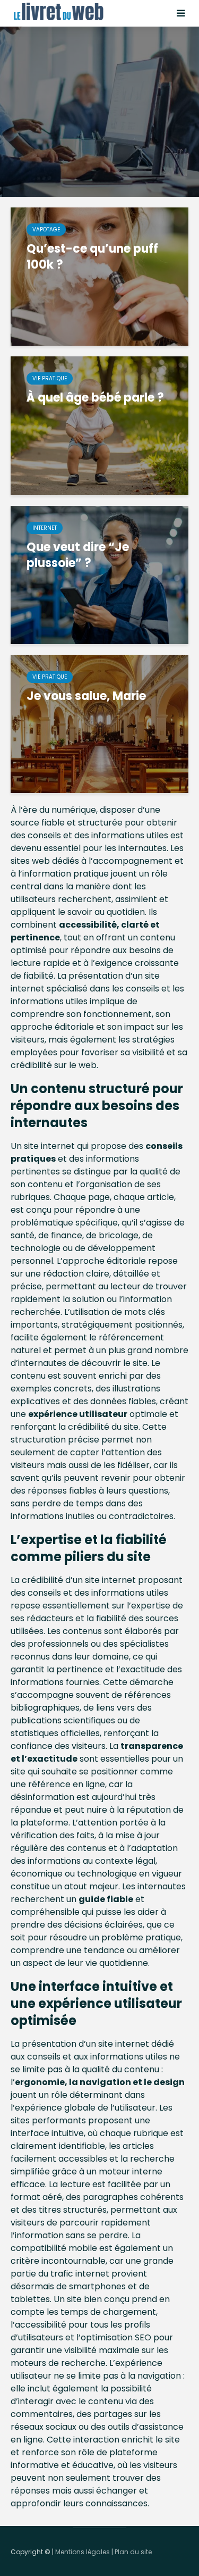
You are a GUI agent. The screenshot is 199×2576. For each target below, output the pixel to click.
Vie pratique (50, 378)
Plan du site (133, 2552)
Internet (45, 528)
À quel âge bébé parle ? (95, 398)
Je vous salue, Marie (86, 696)
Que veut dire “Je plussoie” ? (78, 555)
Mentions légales (83, 2552)
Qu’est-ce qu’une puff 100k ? (92, 257)
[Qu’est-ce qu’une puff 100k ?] (99, 276)
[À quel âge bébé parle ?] (99, 425)
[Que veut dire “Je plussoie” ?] (99, 574)
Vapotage (46, 230)
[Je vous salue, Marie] (99, 724)
